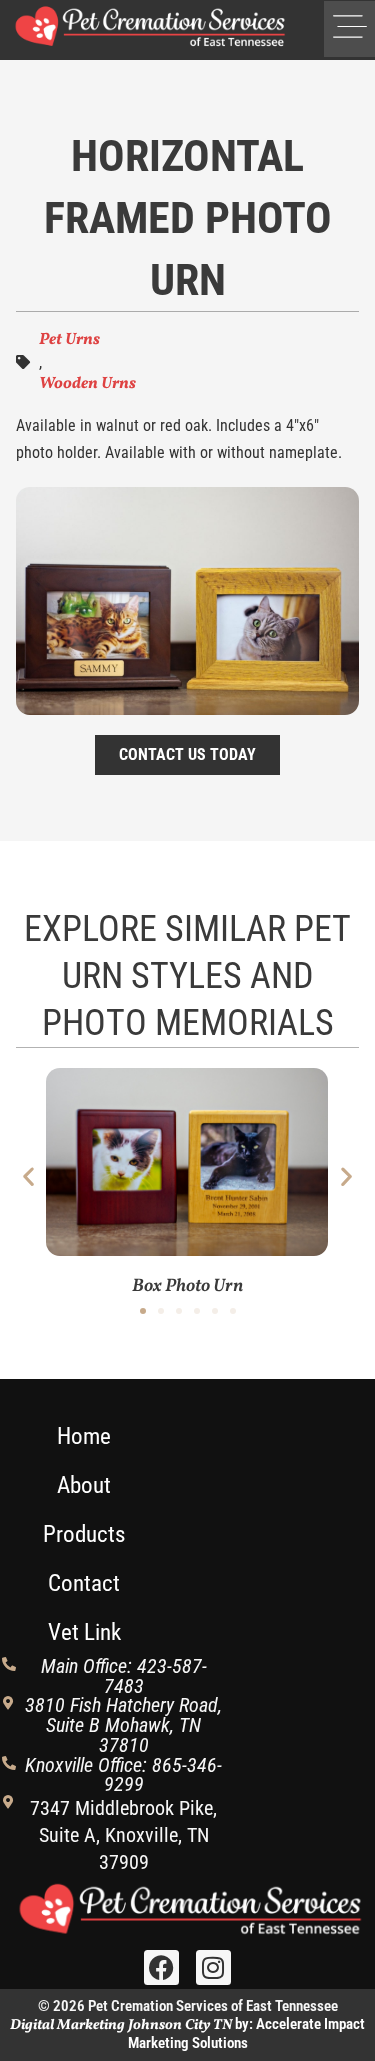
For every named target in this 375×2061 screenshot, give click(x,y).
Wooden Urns (87, 384)
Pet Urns (69, 340)
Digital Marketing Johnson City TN (121, 2025)
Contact (84, 1583)
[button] (349, 29)
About (84, 1485)
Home (84, 1436)
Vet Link (84, 1632)
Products (84, 1534)
